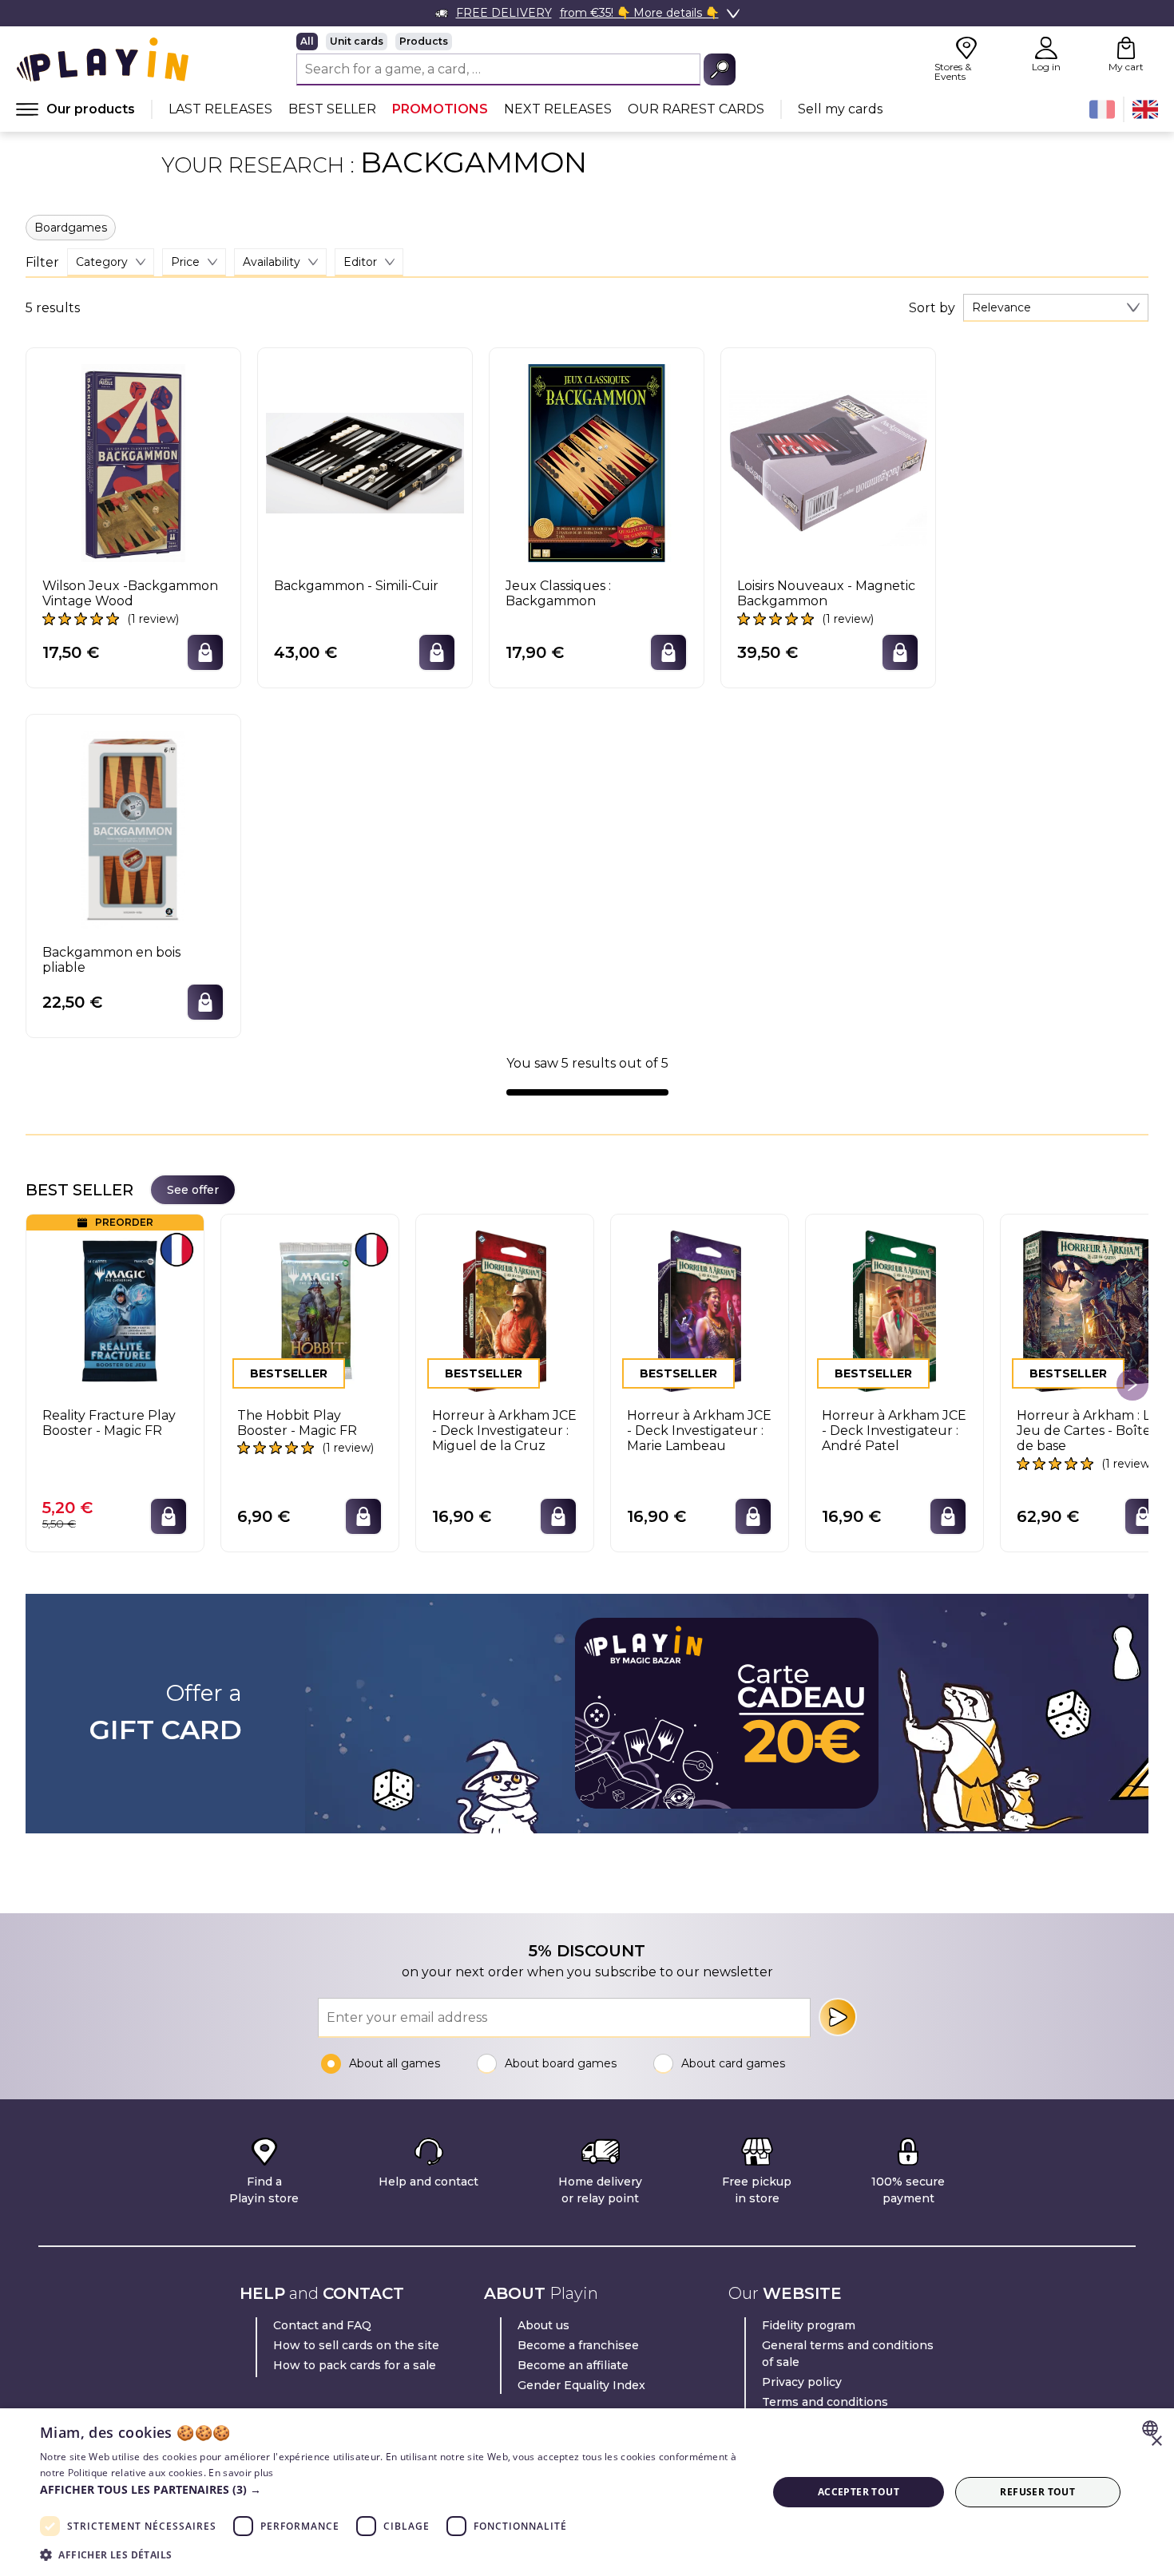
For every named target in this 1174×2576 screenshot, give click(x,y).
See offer (193, 1190)
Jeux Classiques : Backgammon (558, 593)
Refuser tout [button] (1037, 2492)
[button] (393, 2489)
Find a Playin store (264, 2190)
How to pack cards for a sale (355, 2365)
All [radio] (307, 41)
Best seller (332, 109)
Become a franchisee (578, 2345)
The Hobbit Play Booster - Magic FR (297, 1423)
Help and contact (428, 2182)
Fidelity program (809, 2325)
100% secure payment (908, 2190)
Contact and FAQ (322, 2325)
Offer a (166, 1713)
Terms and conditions (825, 2402)
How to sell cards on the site (356, 2345)
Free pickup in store (757, 2190)
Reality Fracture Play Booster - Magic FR (109, 1423)
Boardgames (71, 228)
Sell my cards (840, 109)
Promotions (440, 109)
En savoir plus (241, 2473)
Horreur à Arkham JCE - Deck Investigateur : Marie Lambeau (699, 1431)
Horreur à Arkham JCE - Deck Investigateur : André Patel (894, 1431)
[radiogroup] (516, 42)
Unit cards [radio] (357, 41)
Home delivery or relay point (600, 2190)
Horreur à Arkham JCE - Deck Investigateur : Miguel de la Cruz (504, 1431)
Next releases (558, 109)
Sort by (932, 308)
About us (543, 2325)
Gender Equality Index (581, 2385)
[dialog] (587, 2492)
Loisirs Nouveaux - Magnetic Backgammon (826, 593)
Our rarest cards (696, 109)
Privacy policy (802, 2382)
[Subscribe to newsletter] (838, 2017)
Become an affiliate (573, 2365)
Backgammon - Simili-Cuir (356, 586)
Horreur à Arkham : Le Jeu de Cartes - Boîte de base (1087, 1431)
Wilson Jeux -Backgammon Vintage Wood (130, 593)
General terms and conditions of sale (848, 2354)
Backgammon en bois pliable (111, 960)
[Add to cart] (205, 652)
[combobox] (1056, 308)
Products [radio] (424, 41)
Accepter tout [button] (859, 2492)
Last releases (220, 109)
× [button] (1156, 2441)
